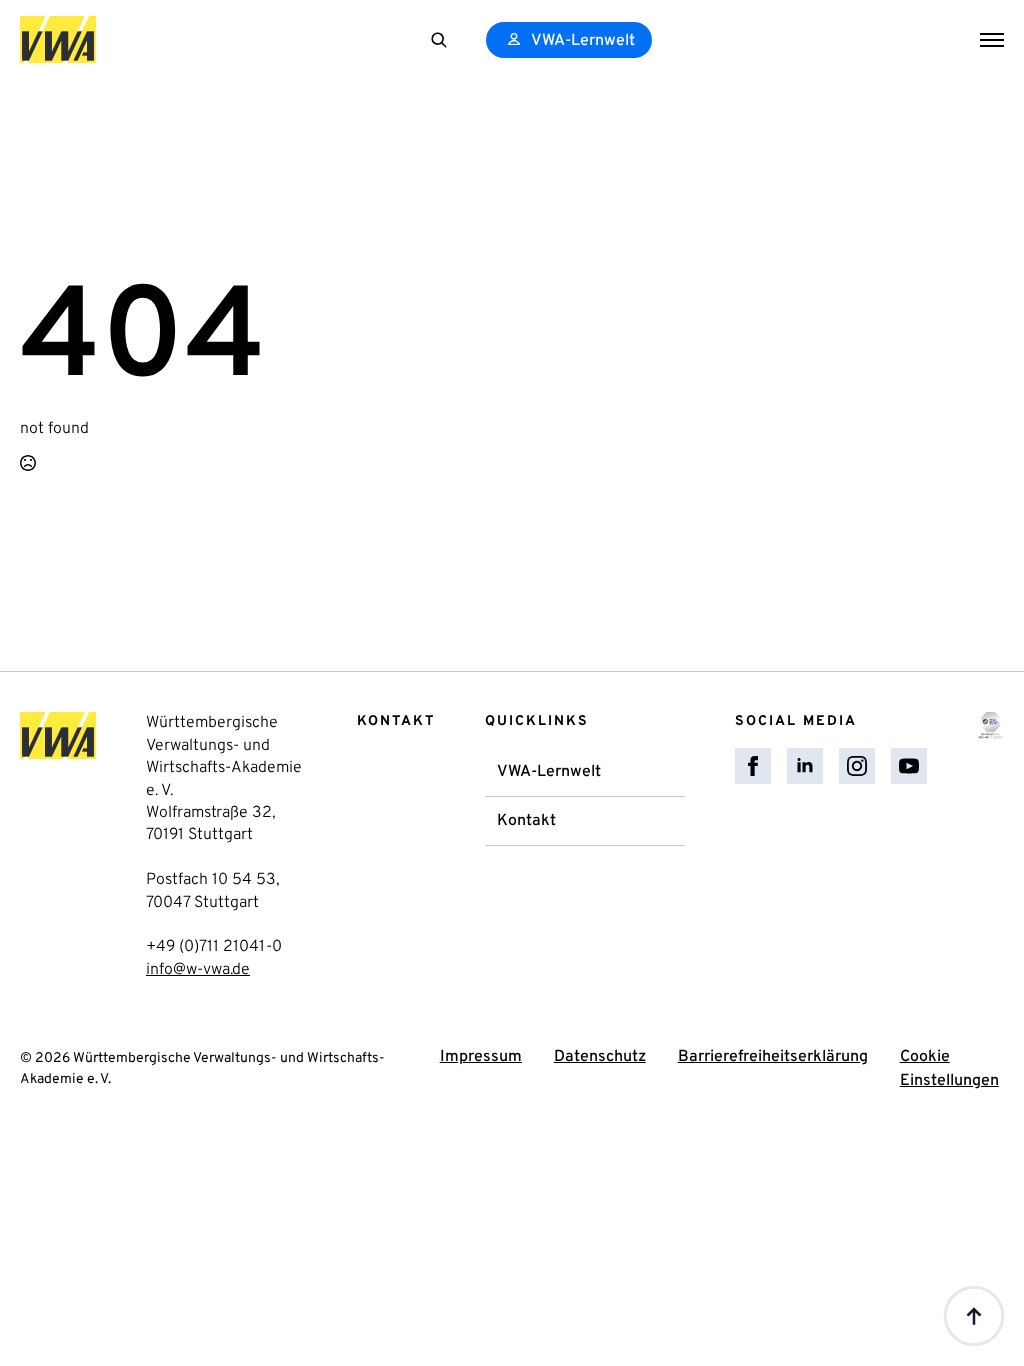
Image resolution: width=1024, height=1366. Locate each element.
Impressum (481, 1057)
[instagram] (857, 766)
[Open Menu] (992, 40)
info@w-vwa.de (198, 970)
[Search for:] (439, 40)
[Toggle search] (439, 40)
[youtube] (909, 766)
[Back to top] (974, 1316)
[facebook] (753, 766)
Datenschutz (600, 1057)
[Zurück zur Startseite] (58, 39)
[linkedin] (805, 766)
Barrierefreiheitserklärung (773, 1057)
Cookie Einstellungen (949, 1069)
